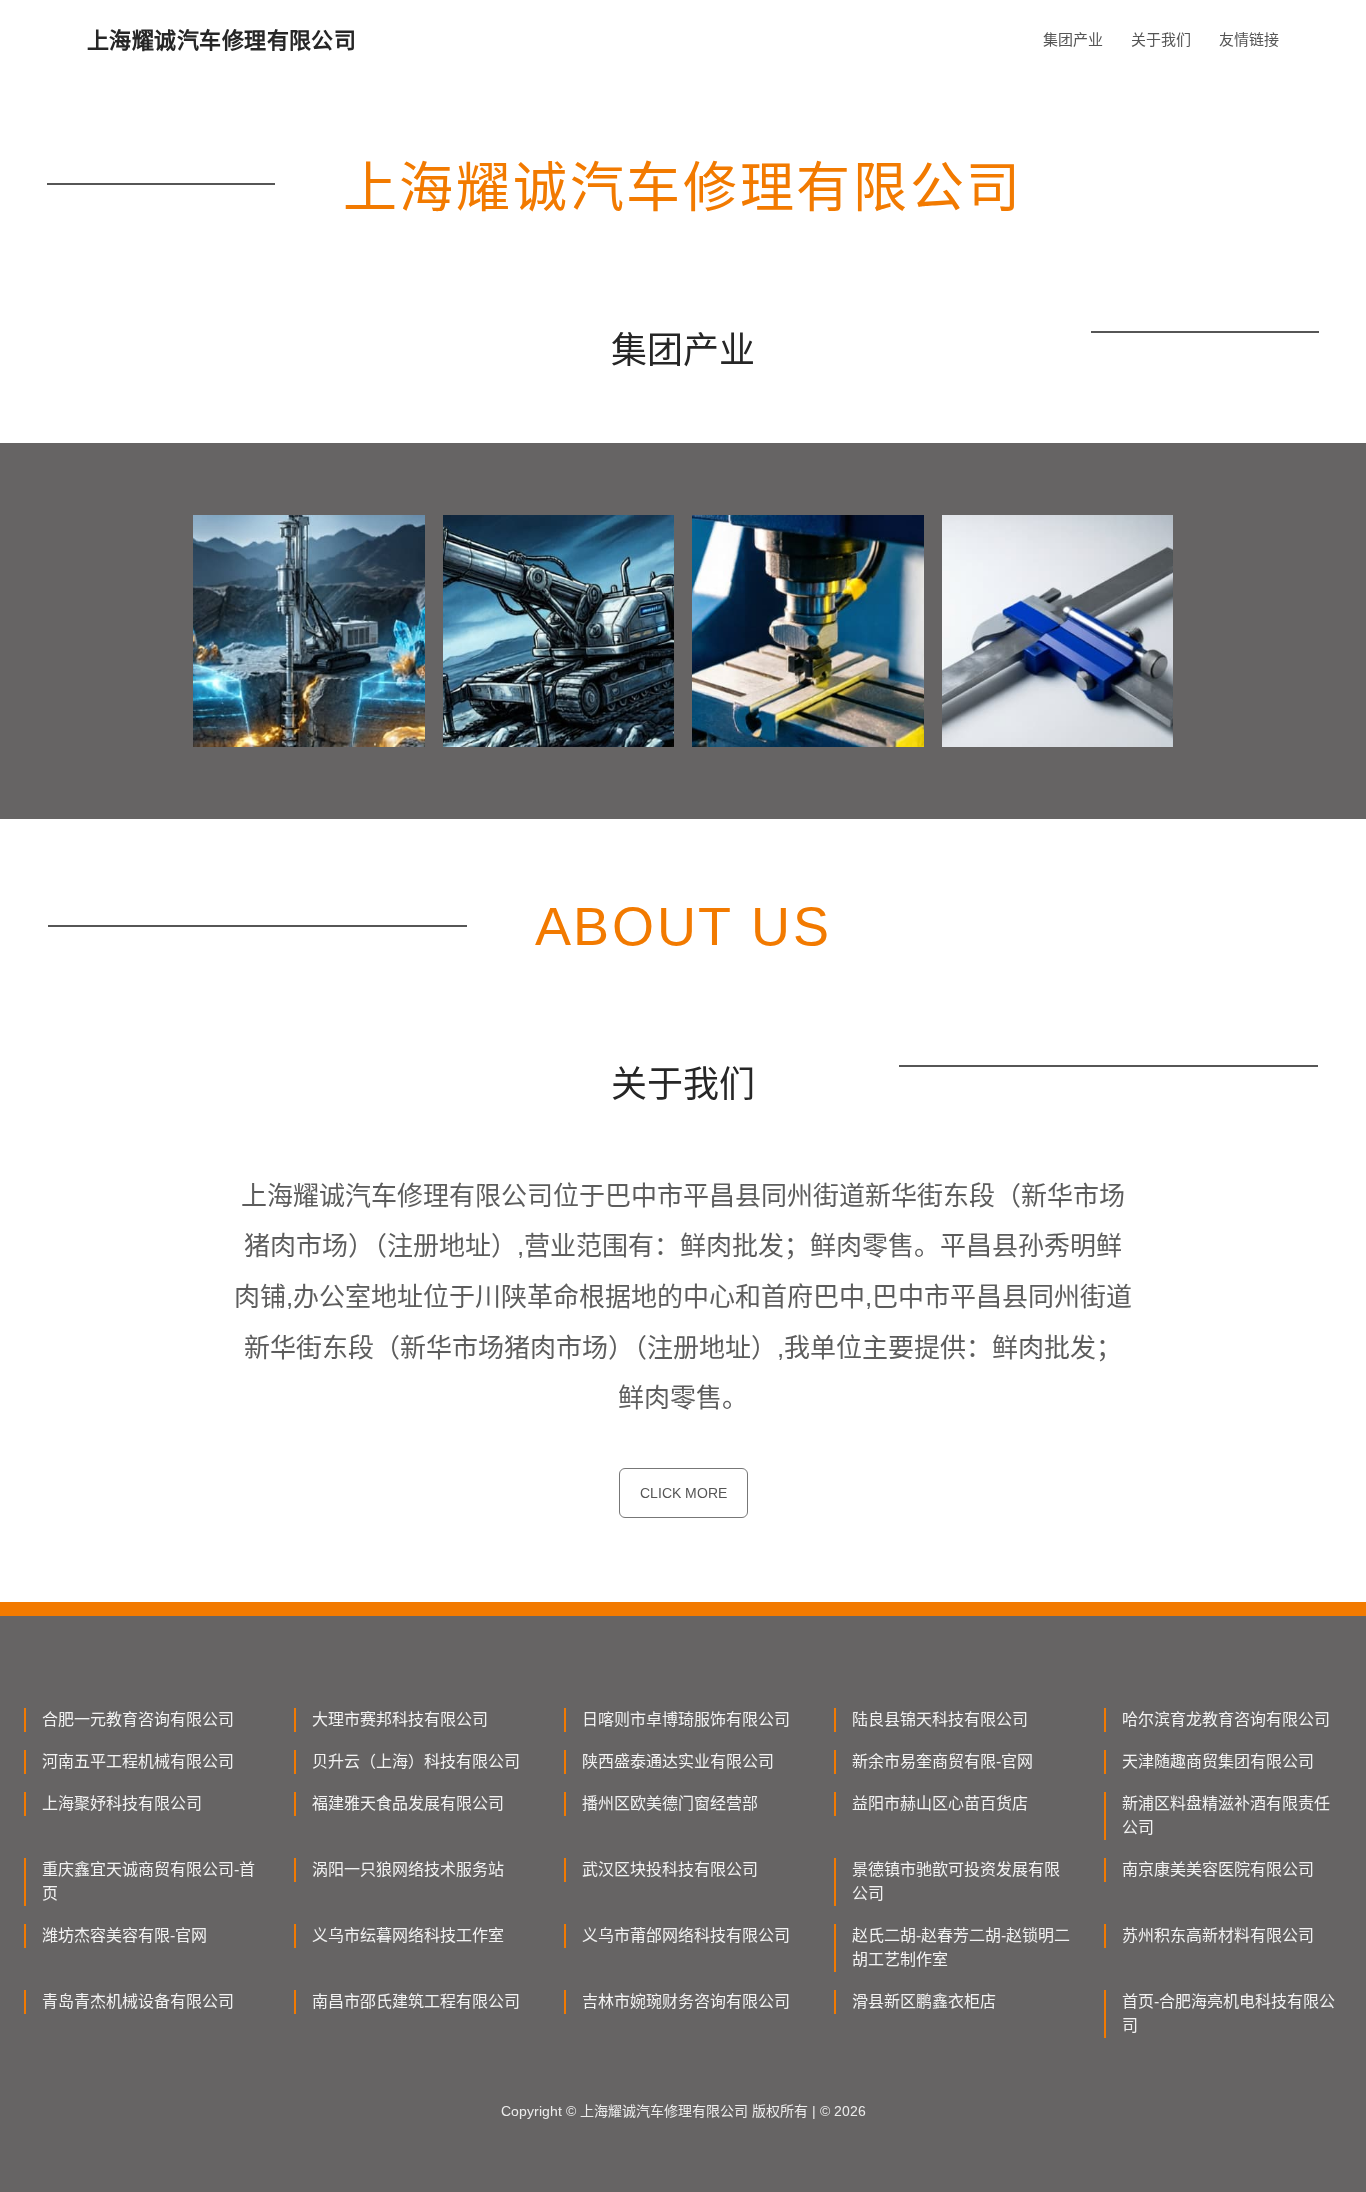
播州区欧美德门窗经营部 (670, 1803)
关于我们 (1161, 39)
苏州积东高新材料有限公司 (1218, 1935)
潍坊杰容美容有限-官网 (124, 1935)
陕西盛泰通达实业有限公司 (678, 1761)
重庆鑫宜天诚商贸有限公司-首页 (148, 1881)
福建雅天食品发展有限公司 (408, 1803)
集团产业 (1073, 39)
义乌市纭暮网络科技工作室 (408, 1935)
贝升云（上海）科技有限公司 (416, 1761)
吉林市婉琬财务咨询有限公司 (686, 2001)
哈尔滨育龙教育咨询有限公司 (1226, 1719)
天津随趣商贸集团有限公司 (1218, 1761)
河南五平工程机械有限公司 (138, 1761)
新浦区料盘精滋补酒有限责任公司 (1226, 1815)
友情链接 (1249, 39)
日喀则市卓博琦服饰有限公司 (686, 1719)
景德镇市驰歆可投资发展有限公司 (956, 1881)
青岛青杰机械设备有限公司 (138, 2001)
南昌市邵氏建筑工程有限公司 (416, 2001)
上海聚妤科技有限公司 (122, 1803)
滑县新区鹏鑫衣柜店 (924, 2001)
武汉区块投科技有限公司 (670, 1869)
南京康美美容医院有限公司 (1218, 1869)
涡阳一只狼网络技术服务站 (408, 1869)
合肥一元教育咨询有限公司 (138, 1719)
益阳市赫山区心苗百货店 (940, 1803)
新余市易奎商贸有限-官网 (942, 1761)
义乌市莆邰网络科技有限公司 (686, 1935)
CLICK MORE (683, 1493)
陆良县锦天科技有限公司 (940, 1719)
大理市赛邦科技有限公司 (400, 1719)
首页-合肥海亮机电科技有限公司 (1228, 2013)
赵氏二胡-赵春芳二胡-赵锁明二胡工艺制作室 (961, 1947)
